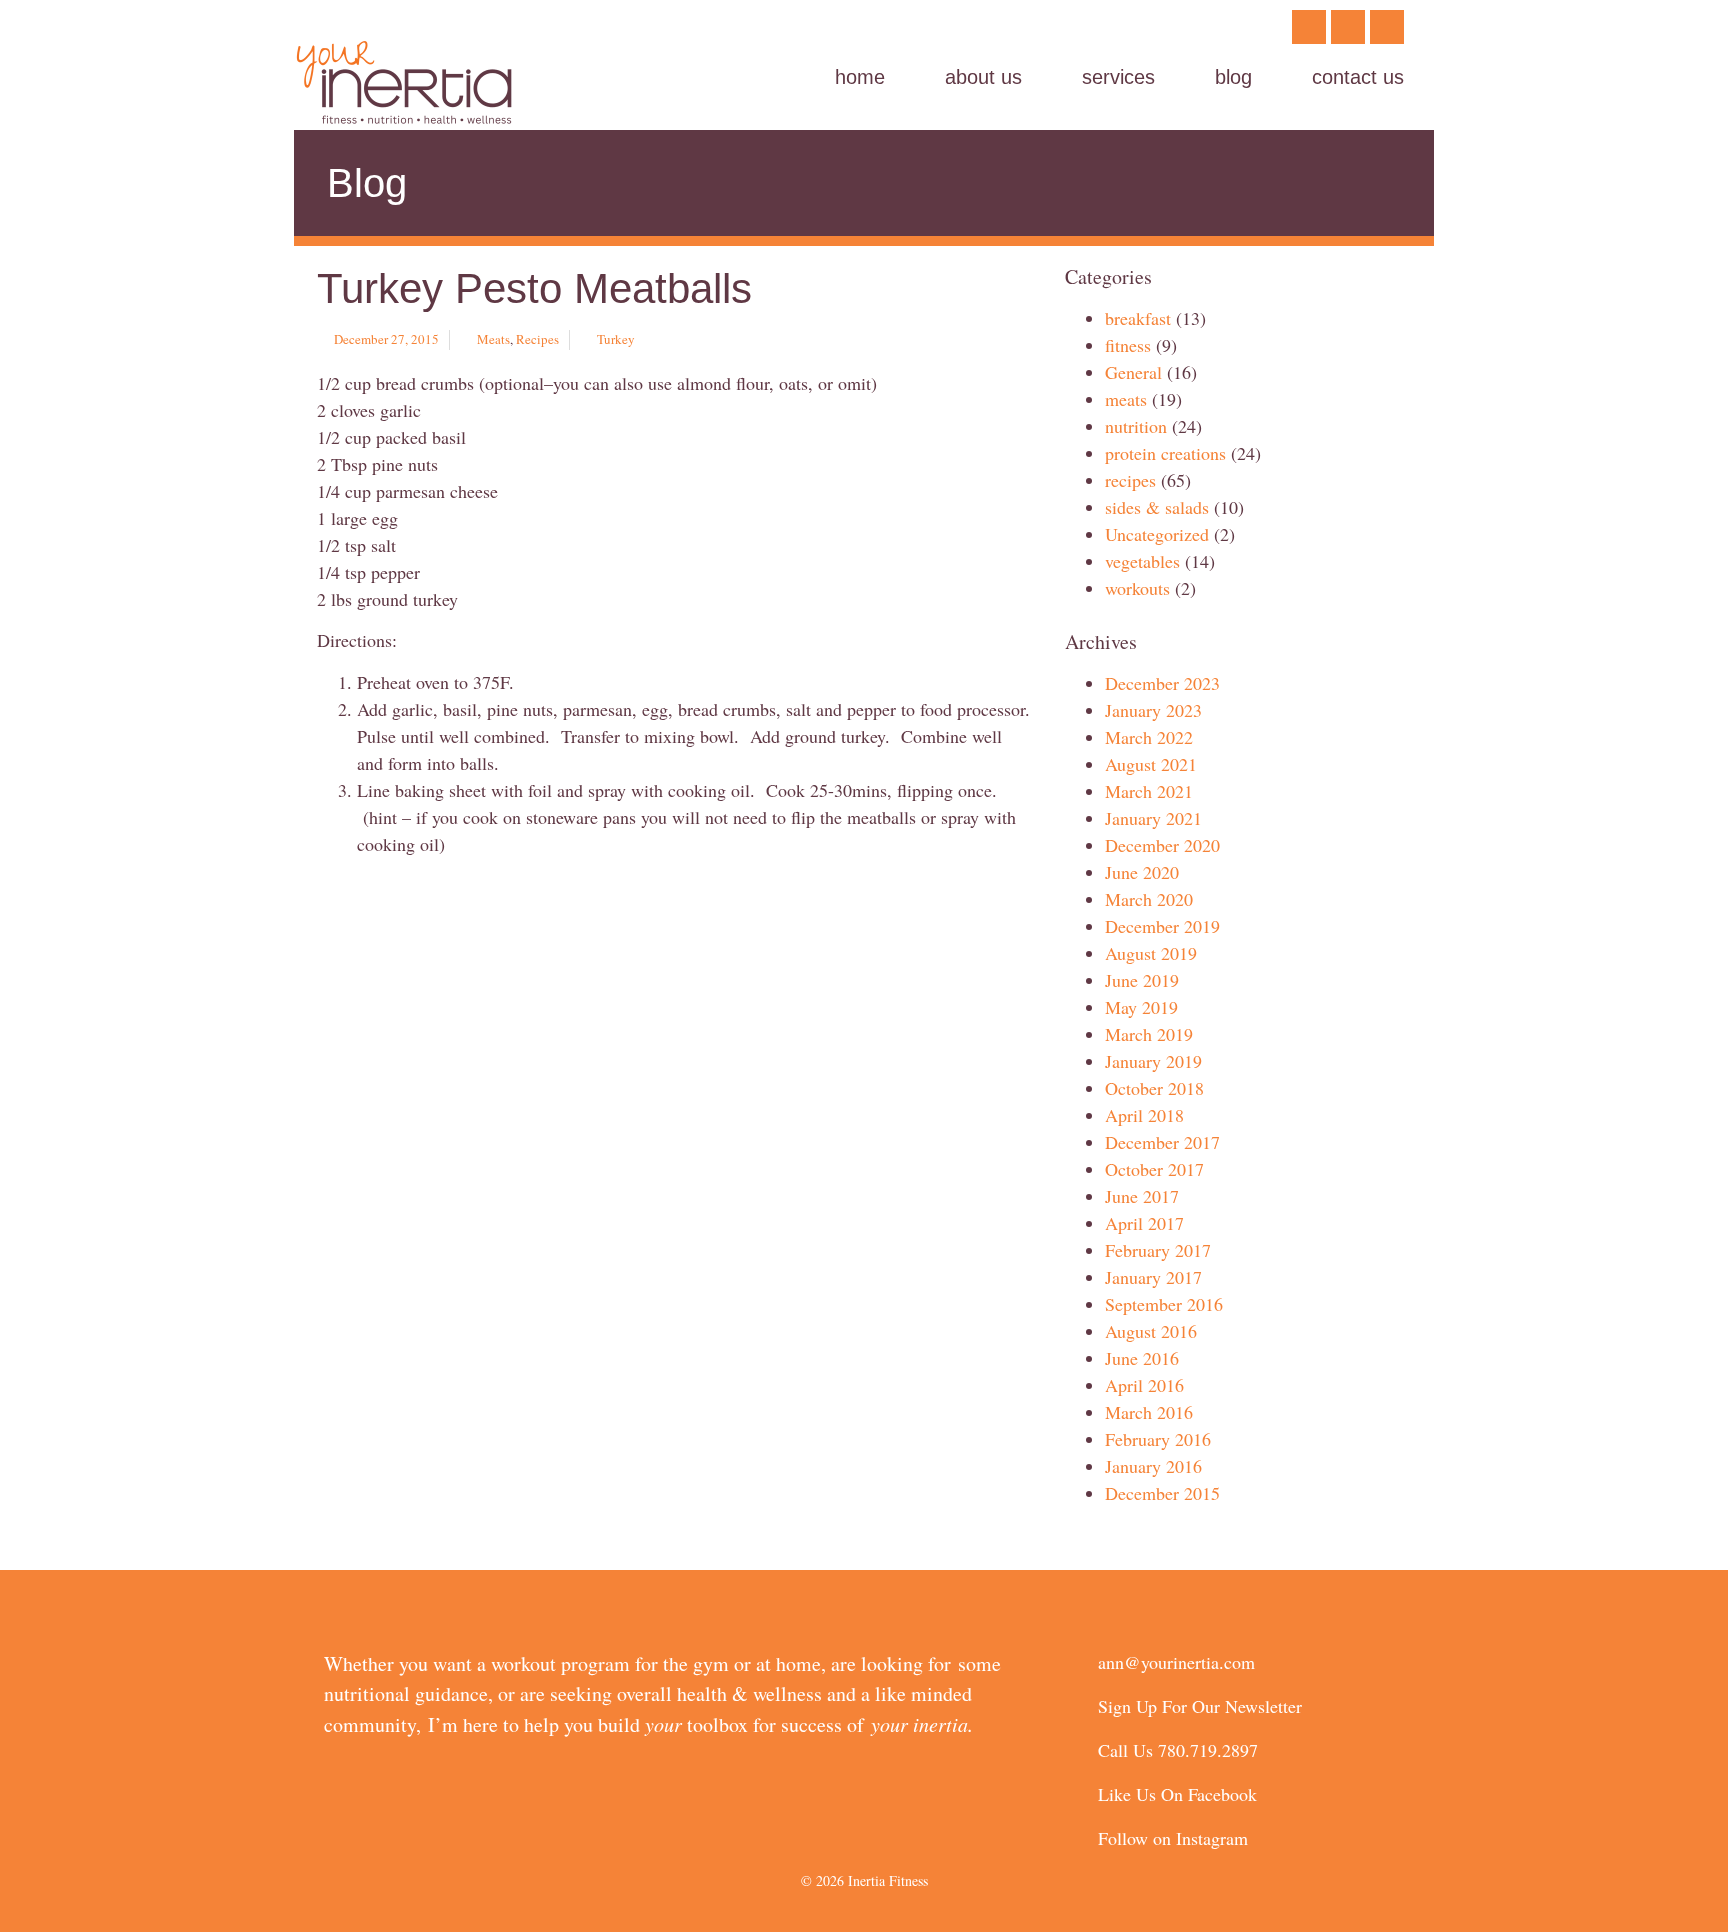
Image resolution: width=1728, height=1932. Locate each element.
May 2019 (1141, 1007)
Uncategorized (1157, 534)
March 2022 (1149, 737)
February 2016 (1158, 1439)
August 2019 (1151, 953)
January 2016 (1153, 1466)
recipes (537, 339)
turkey (616, 339)
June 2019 (1142, 980)
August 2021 (1151, 764)
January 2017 (1153, 1277)
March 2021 (1149, 791)
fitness (1128, 345)
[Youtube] (1387, 27)
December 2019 (1162, 926)
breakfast (1138, 318)
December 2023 (1162, 683)
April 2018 (1144, 1115)
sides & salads (1157, 507)
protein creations (1165, 453)
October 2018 (1154, 1088)
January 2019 (1153, 1061)
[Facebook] (1309, 27)
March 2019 (1149, 1034)
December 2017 (1162, 1142)
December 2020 (1162, 845)
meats (493, 339)
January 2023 (1153, 710)
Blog (1233, 77)
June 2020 (1142, 872)
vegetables (1142, 561)
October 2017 (1154, 1169)
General (1133, 372)
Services (1118, 77)
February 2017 (1158, 1250)
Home (860, 77)
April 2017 (1144, 1223)
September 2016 (1164, 1304)
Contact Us (1358, 77)
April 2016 (1144, 1385)
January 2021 (1153, 818)
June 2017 (1142, 1196)
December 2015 (1162, 1493)
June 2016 (1142, 1358)
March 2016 (1149, 1412)
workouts (1137, 588)
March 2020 (1149, 899)
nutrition (1136, 426)
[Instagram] (1348, 27)
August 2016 (1151, 1331)
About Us (983, 77)
